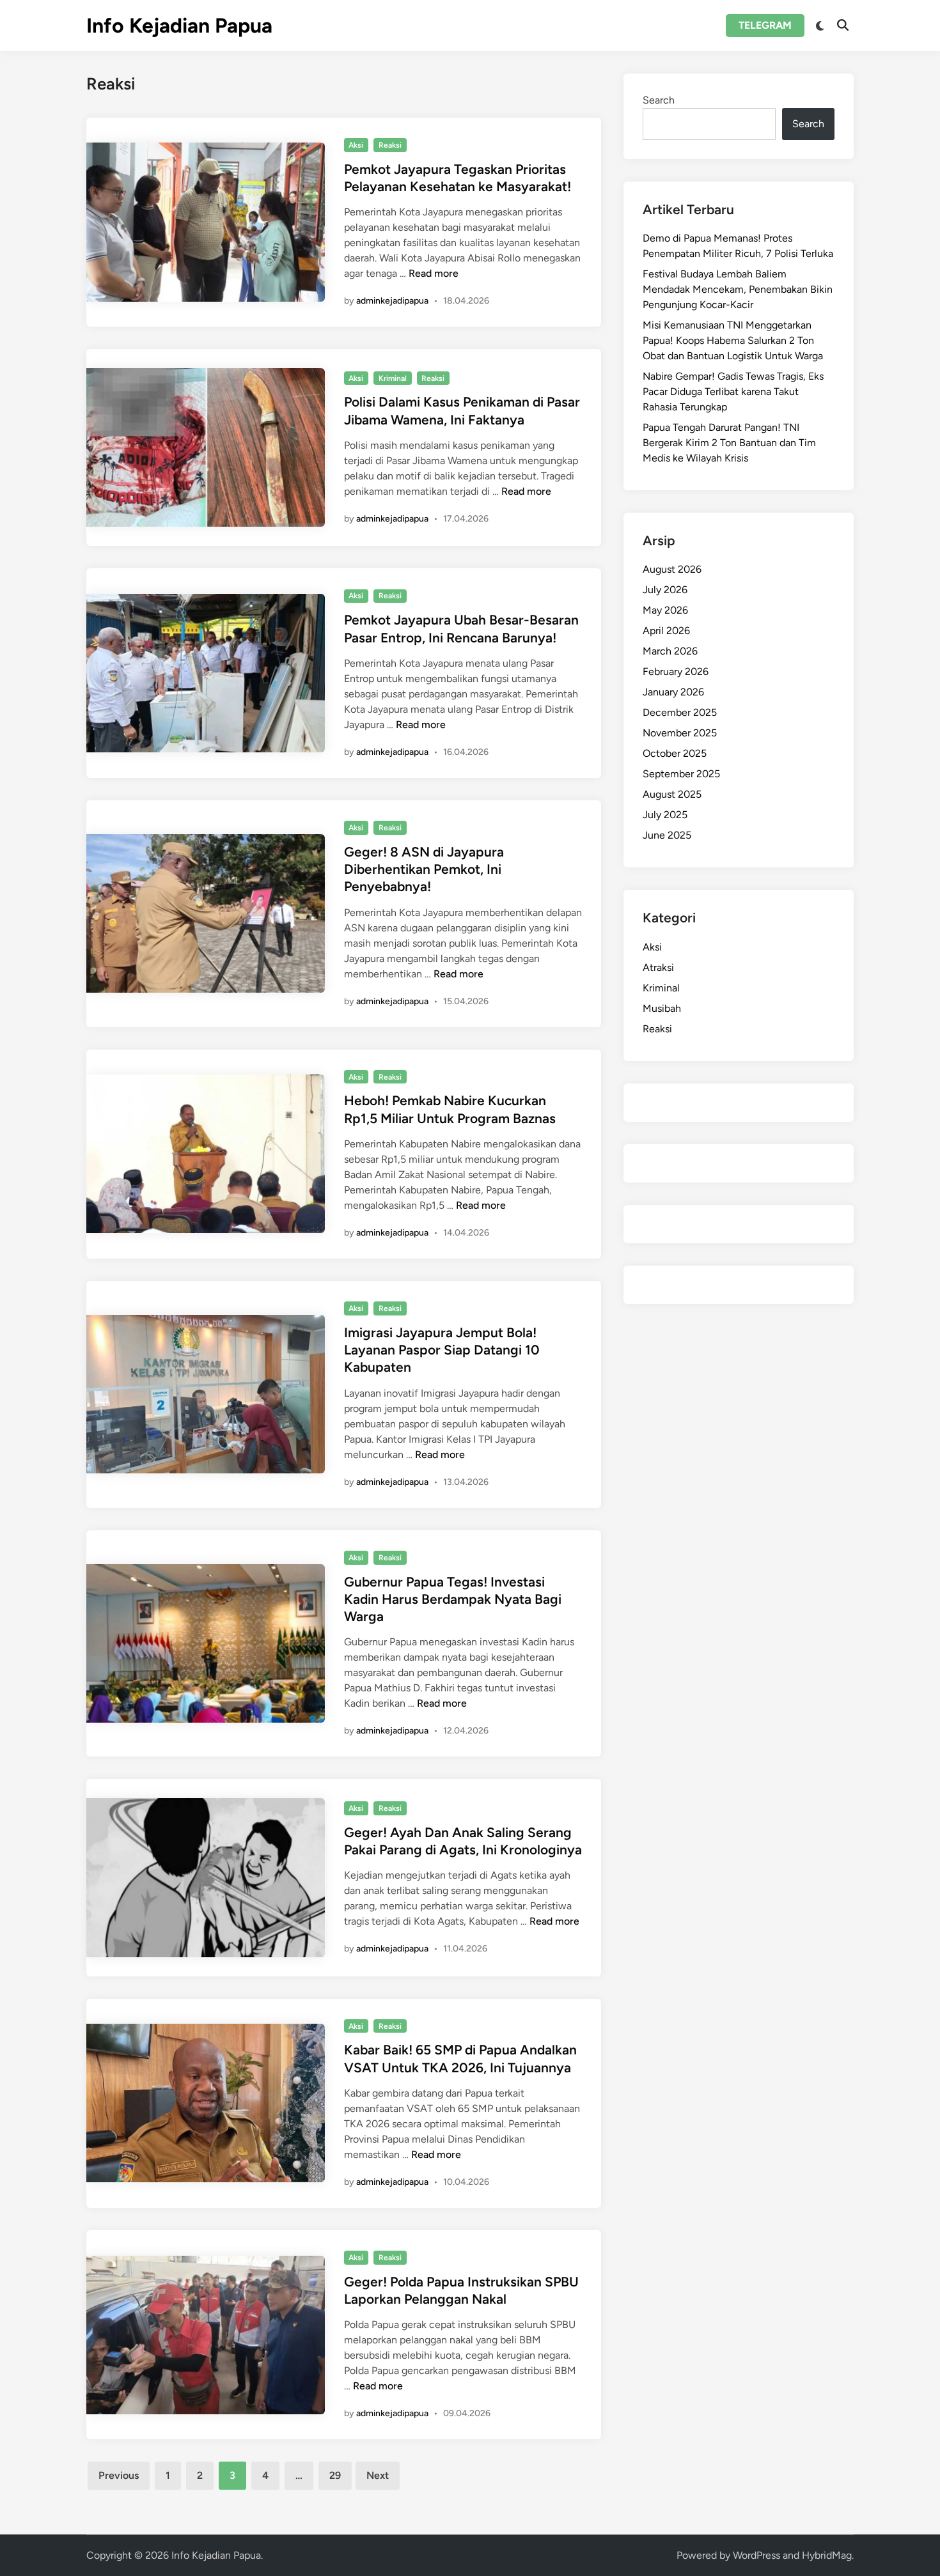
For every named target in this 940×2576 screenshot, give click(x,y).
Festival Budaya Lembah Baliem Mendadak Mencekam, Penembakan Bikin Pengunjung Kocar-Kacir (738, 289)
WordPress (756, 2555)
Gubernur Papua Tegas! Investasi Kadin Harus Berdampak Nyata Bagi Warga (453, 1599)
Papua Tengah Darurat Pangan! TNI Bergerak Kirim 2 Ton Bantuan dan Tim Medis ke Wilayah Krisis (729, 443)
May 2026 (665, 610)
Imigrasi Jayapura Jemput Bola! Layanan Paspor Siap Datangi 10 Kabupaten (442, 1350)
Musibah (662, 1008)
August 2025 (672, 794)
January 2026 (673, 692)
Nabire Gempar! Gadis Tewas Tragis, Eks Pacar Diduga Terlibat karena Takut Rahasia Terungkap (733, 392)
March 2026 (670, 651)
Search (659, 100)
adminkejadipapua (392, 301)
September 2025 (681, 774)
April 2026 (666, 631)
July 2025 (665, 815)
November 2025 (680, 733)
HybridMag (827, 2555)
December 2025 (680, 712)
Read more (434, 273)
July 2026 (665, 590)
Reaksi (390, 145)
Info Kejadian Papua (179, 26)
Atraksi (658, 967)
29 (335, 2475)
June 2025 (667, 835)
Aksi (356, 145)
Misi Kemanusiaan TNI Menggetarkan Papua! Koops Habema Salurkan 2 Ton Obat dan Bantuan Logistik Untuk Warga (733, 340)
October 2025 (675, 753)
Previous (119, 2475)
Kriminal (393, 378)
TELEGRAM (765, 25)
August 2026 (672, 569)
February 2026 (676, 671)
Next (378, 2475)
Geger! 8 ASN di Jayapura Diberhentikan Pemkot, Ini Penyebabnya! (424, 869)
